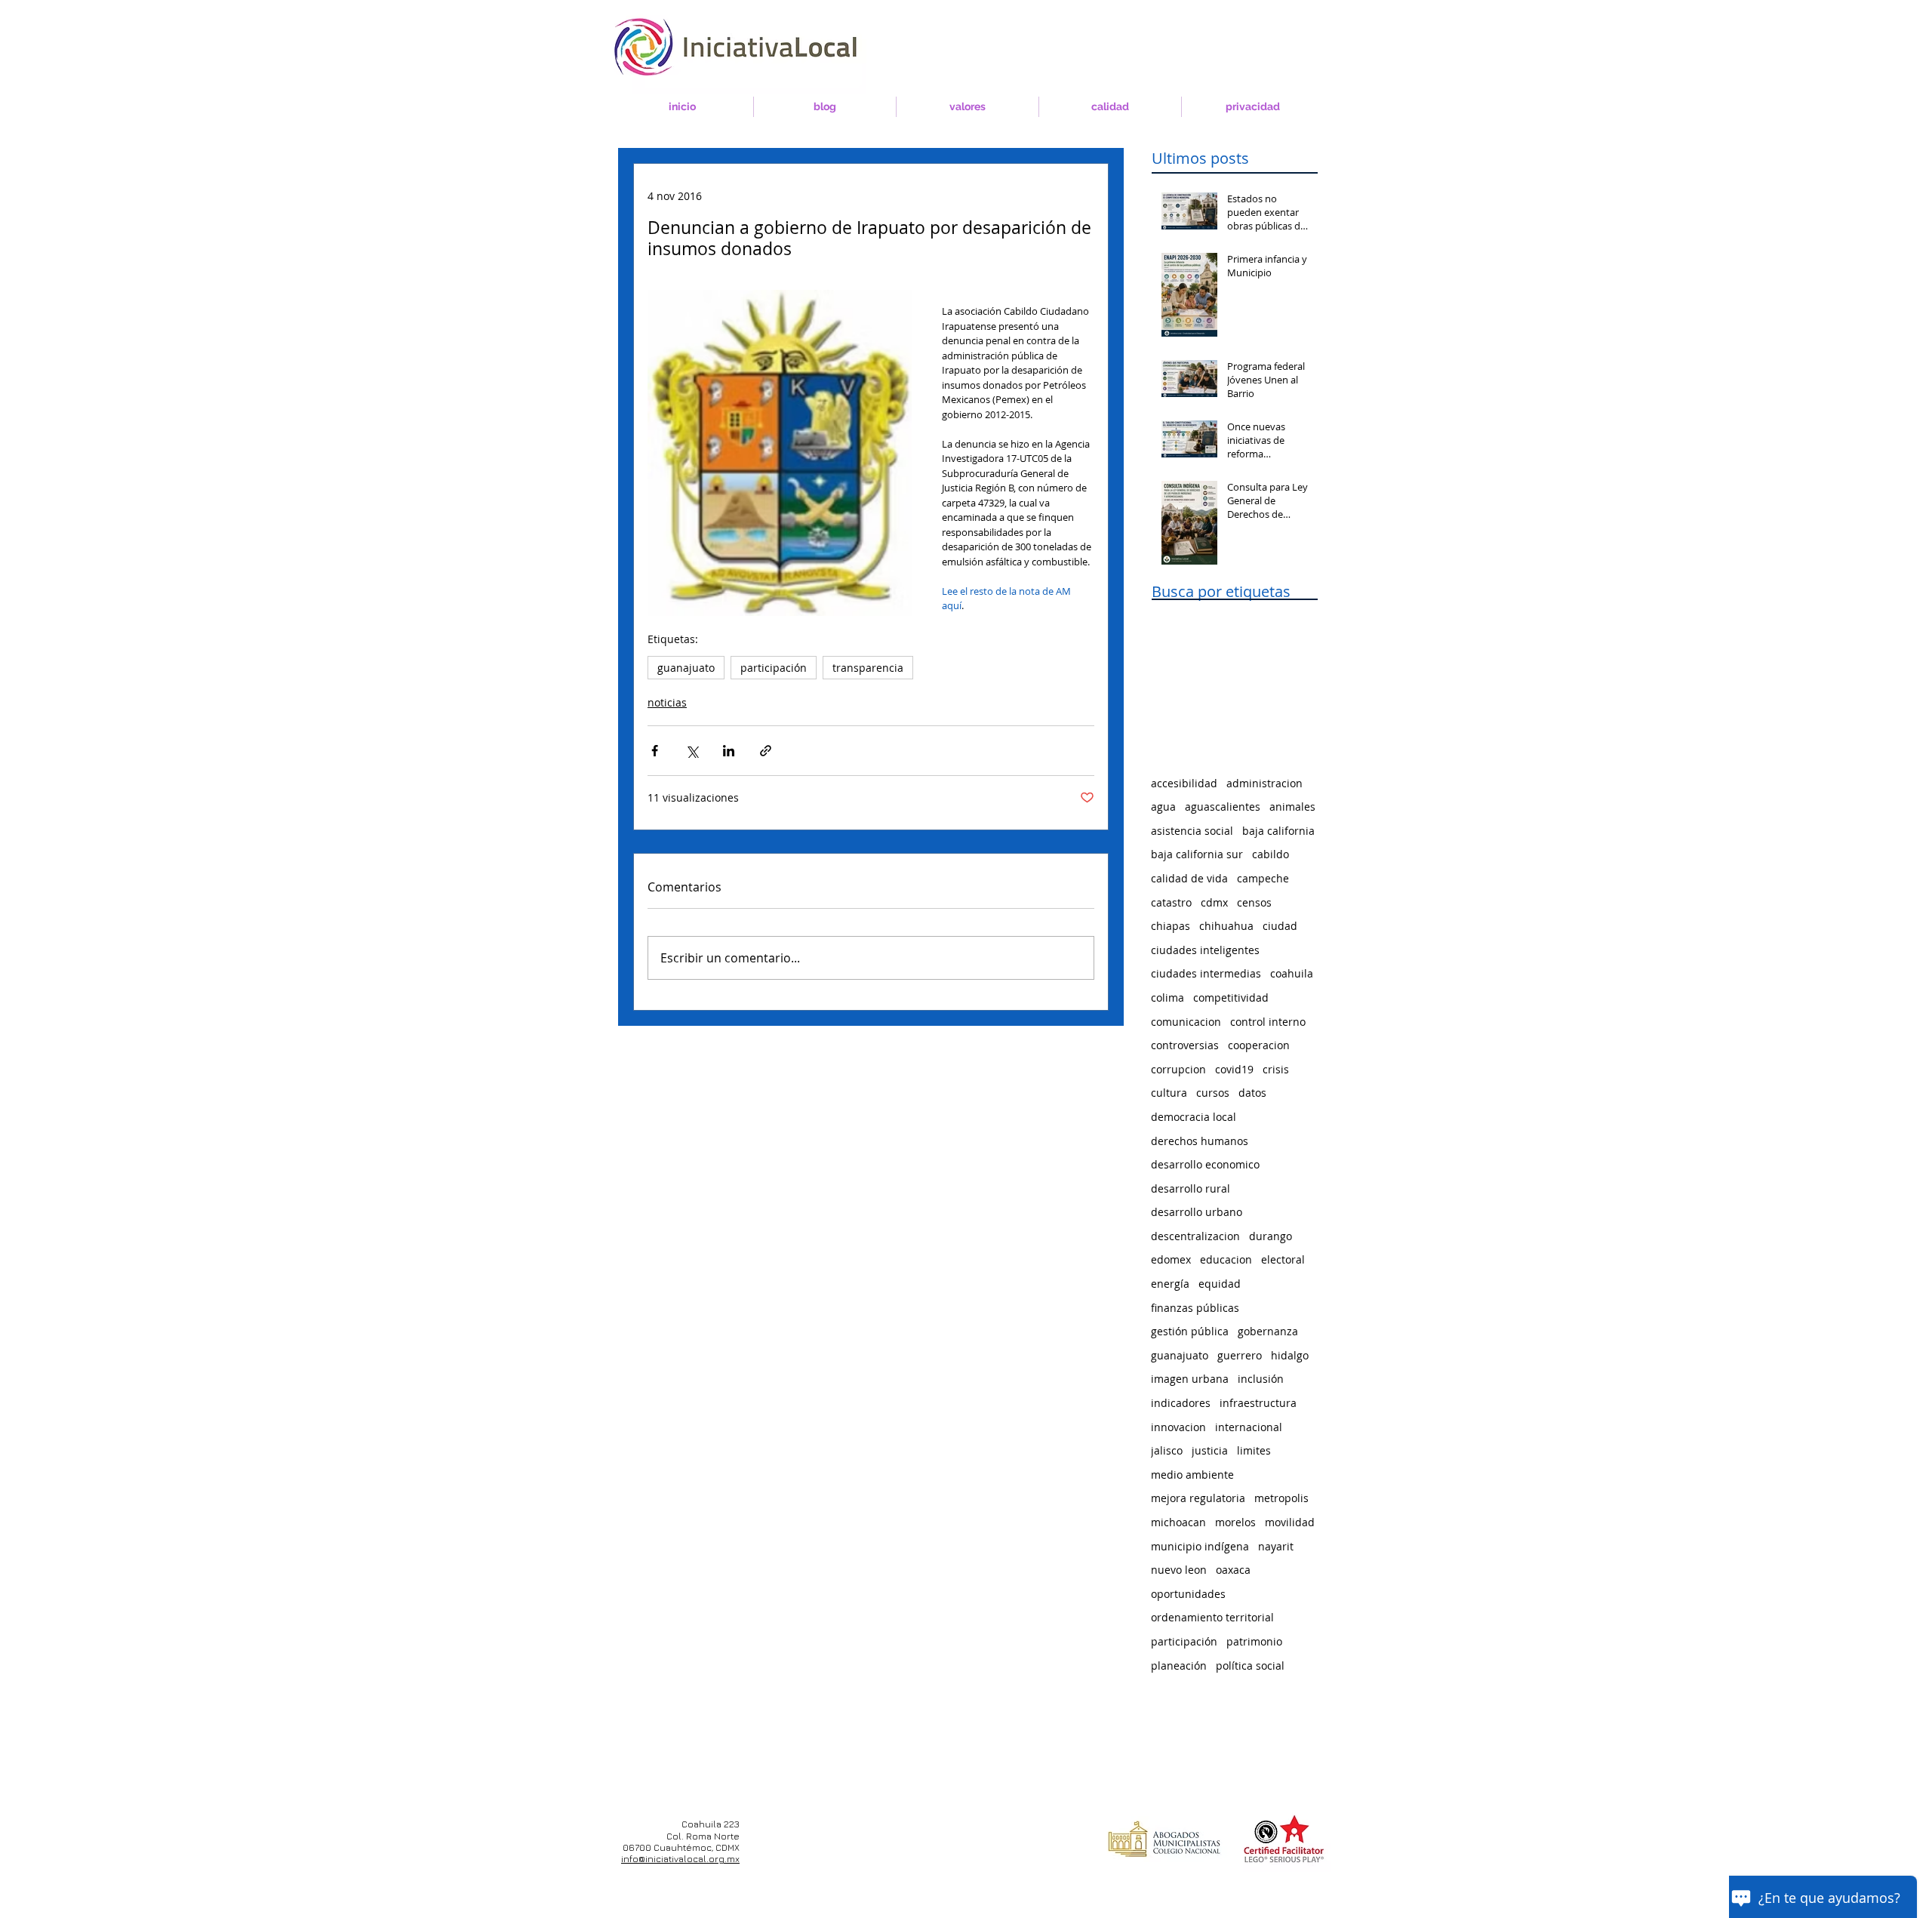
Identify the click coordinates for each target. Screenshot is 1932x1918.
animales (1292, 807)
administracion (1264, 783)
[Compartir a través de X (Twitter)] (692, 751)
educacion (1226, 1259)
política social (1250, 1666)
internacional (1249, 1427)
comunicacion (1186, 1022)
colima (1168, 997)
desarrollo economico (1205, 1164)
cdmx (1214, 902)
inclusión (1261, 1379)
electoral (1283, 1259)
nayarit (1276, 1546)
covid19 (1234, 1069)
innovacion (1178, 1427)
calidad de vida (1189, 878)
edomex (1171, 1259)
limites (1254, 1450)
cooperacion (1259, 1045)
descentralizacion (1195, 1236)
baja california (1278, 831)
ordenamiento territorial (1212, 1617)
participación (774, 668)
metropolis (1281, 1498)
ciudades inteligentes (1205, 950)
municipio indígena (1200, 1546)
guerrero (1240, 1355)
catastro (1171, 902)
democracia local (1194, 1117)
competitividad (1231, 997)
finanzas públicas (1195, 1308)
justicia (1210, 1450)
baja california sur (1197, 854)
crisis (1276, 1069)
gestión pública (1190, 1331)
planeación (1179, 1666)
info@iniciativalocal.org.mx (680, 1859)
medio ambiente (1192, 1475)
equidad (1220, 1284)
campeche (1263, 878)
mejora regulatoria (1198, 1498)
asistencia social (1192, 831)
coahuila (1292, 973)
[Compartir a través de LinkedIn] (729, 751)
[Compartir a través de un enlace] (766, 751)
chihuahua (1226, 926)
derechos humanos (1200, 1141)
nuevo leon (1179, 1570)
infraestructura (1258, 1403)
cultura (1169, 1093)
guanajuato (686, 668)
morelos (1235, 1522)
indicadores (1181, 1403)
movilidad (1290, 1522)
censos (1254, 902)
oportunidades (1188, 1594)
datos (1252, 1093)
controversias (1185, 1045)
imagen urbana (1190, 1379)
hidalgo (1290, 1355)
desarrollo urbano (1197, 1212)
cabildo (1271, 854)
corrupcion (1178, 1069)
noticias (667, 702)
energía (1170, 1284)
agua (1163, 807)
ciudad (1280, 926)
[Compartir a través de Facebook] (655, 751)
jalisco (1167, 1450)
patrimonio (1254, 1641)
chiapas (1171, 926)
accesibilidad (1184, 783)
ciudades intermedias (1206, 973)
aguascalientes (1223, 807)
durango (1271, 1236)
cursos (1213, 1093)
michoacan (1178, 1522)
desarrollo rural (1191, 1188)
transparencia (868, 668)
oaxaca (1233, 1570)
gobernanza (1268, 1331)
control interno (1268, 1022)
